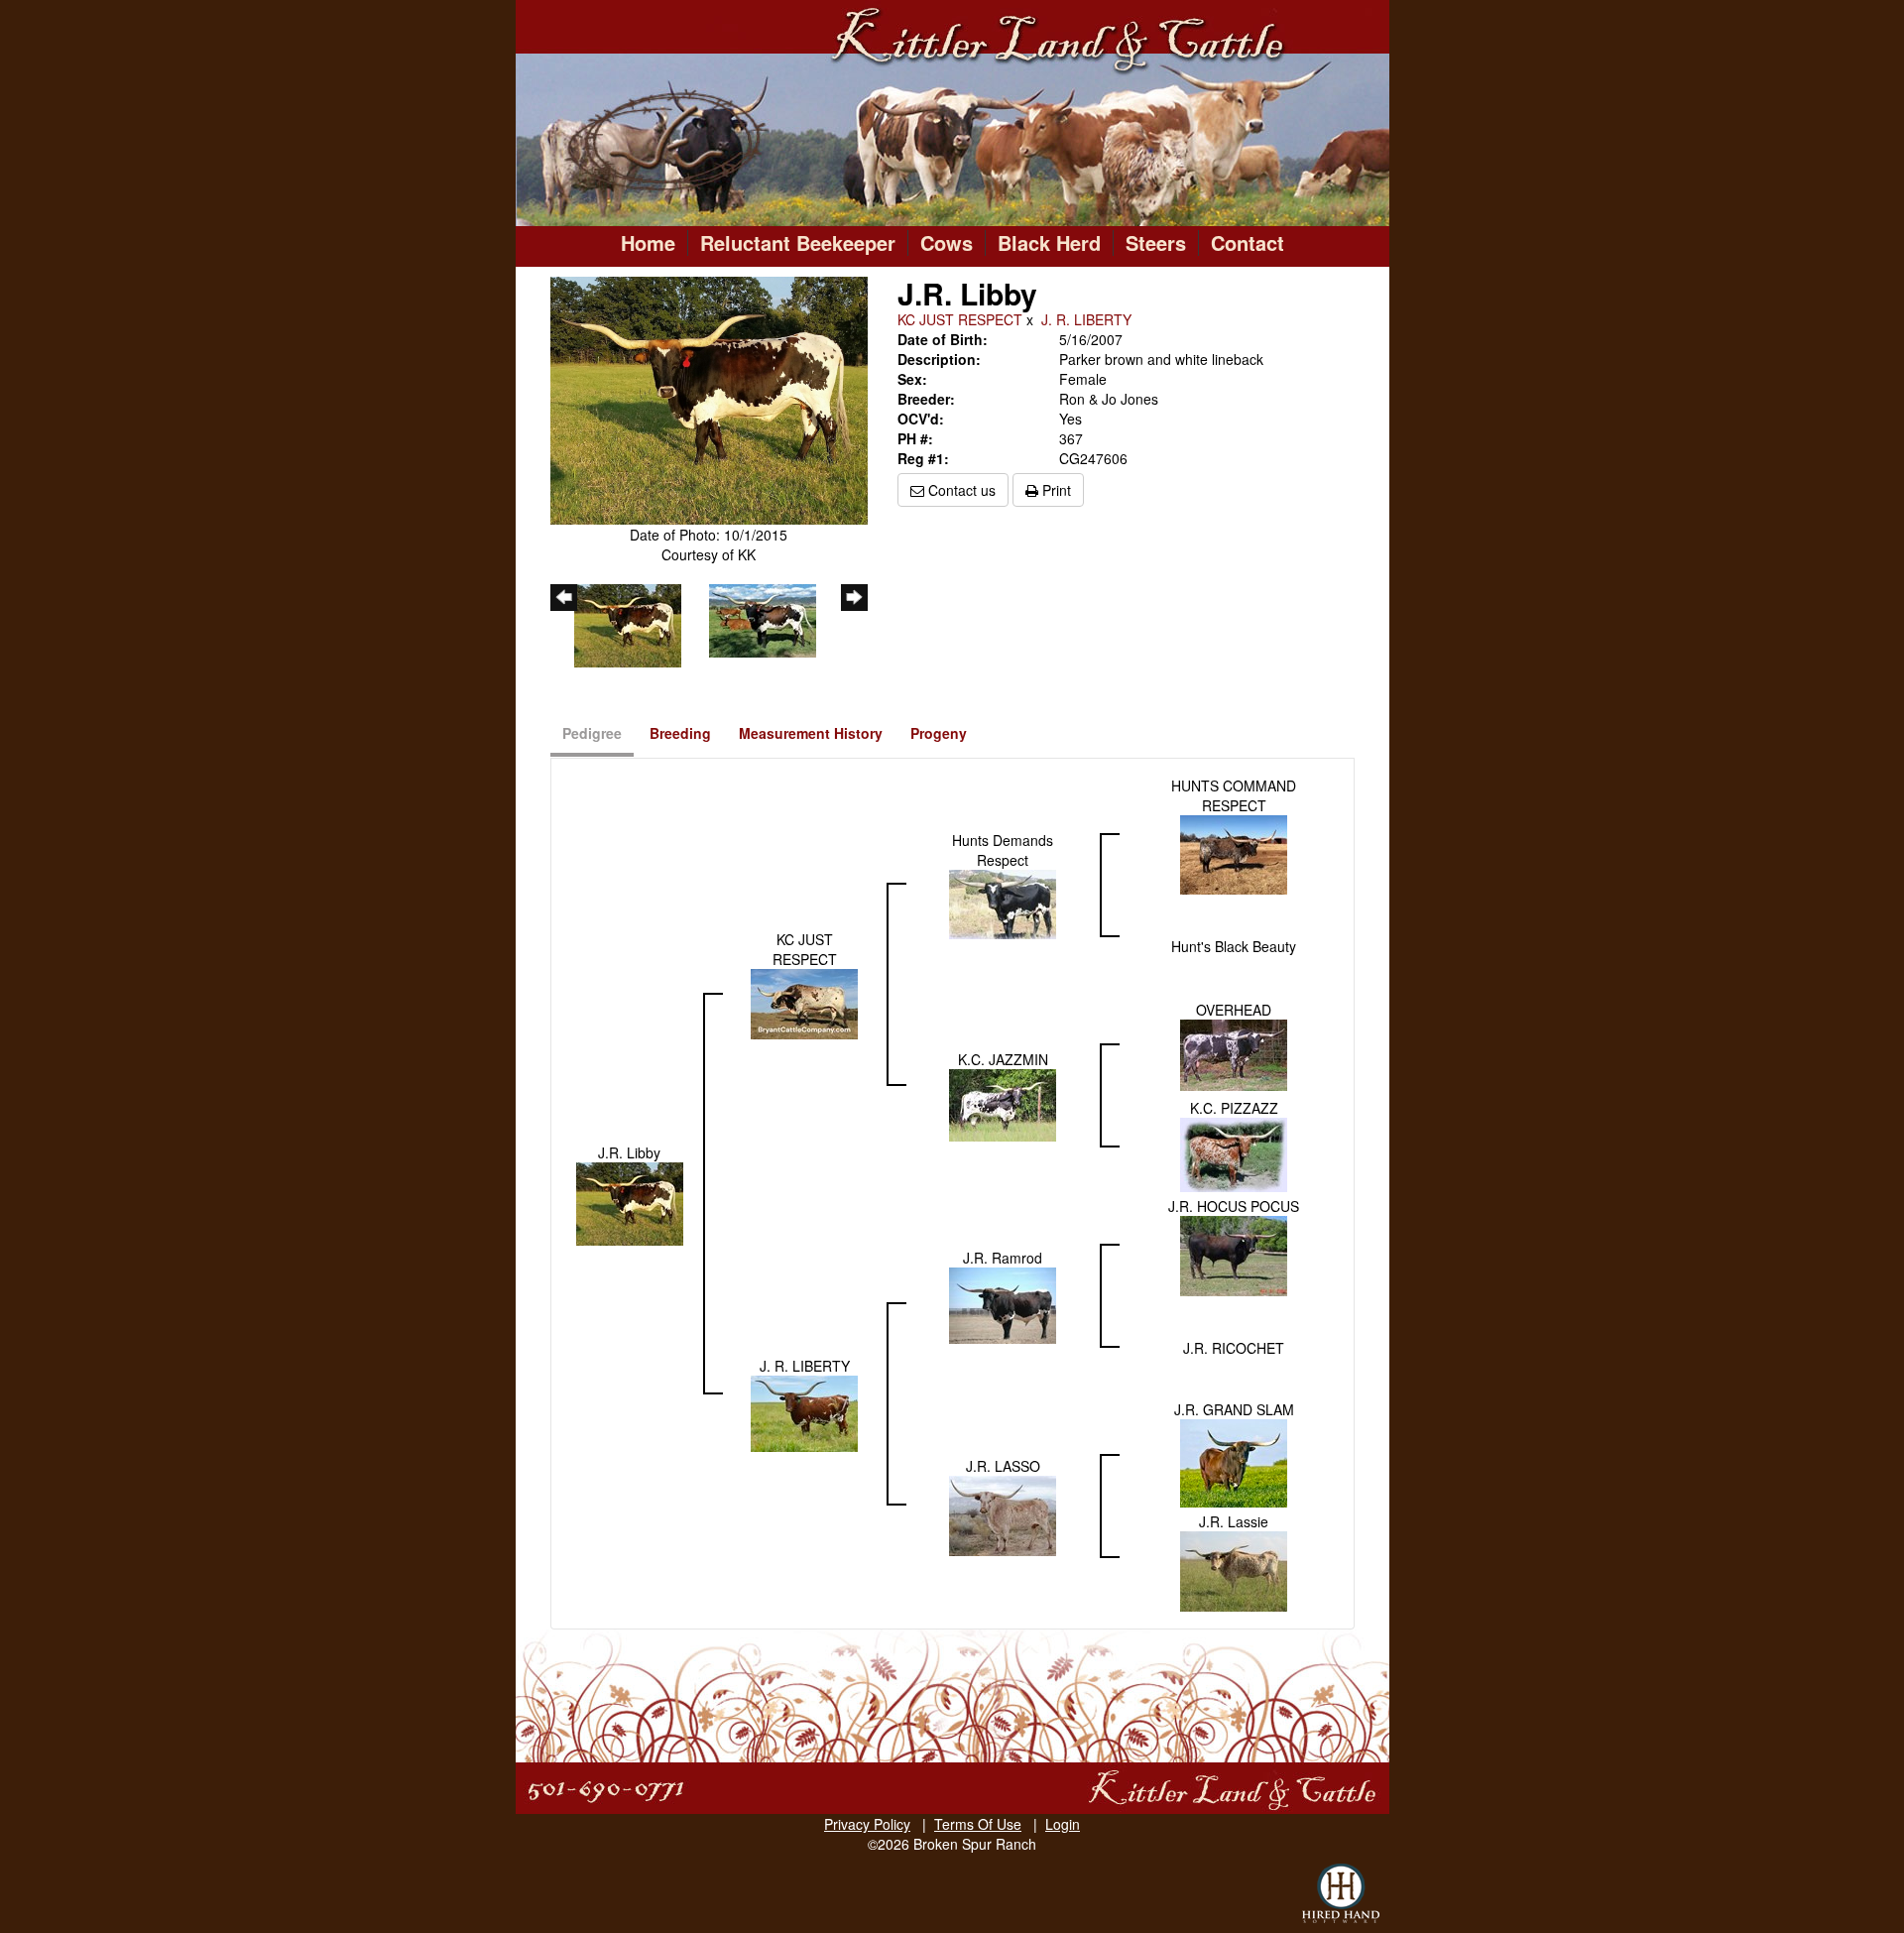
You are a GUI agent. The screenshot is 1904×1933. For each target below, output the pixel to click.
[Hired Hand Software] (1341, 1893)
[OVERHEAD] (1234, 1053)
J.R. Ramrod (1003, 1258)
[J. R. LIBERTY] (804, 1411)
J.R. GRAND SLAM (1234, 1409)
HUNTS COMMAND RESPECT (1234, 795)
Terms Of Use (978, 1824)
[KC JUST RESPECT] (804, 1002)
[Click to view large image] (709, 399)
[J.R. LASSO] (1003, 1513)
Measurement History (811, 733)
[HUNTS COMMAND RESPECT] (1234, 853)
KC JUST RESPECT (960, 319)
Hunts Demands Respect (1003, 850)
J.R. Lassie (1234, 1521)
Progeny (939, 733)
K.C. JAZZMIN (1003, 1059)
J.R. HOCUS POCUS (1234, 1206)
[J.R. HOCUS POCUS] (1234, 1254)
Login (1063, 1824)
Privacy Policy (867, 1824)
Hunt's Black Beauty (1234, 946)
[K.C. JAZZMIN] (1003, 1103)
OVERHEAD (1234, 1010)
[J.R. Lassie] (1234, 1569)
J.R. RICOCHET (1234, 1348)
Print (1055, 490)
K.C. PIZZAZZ (1234, 1108)
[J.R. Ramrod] (1003, 1303)
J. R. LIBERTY (1086, 319)
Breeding (680, 733)
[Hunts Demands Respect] (1003, 903)
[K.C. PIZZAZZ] (1234, 1152)
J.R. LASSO (1003, 1466)
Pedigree (592, 733)
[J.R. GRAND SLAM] (1234, 1461)
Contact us (960, 490)
